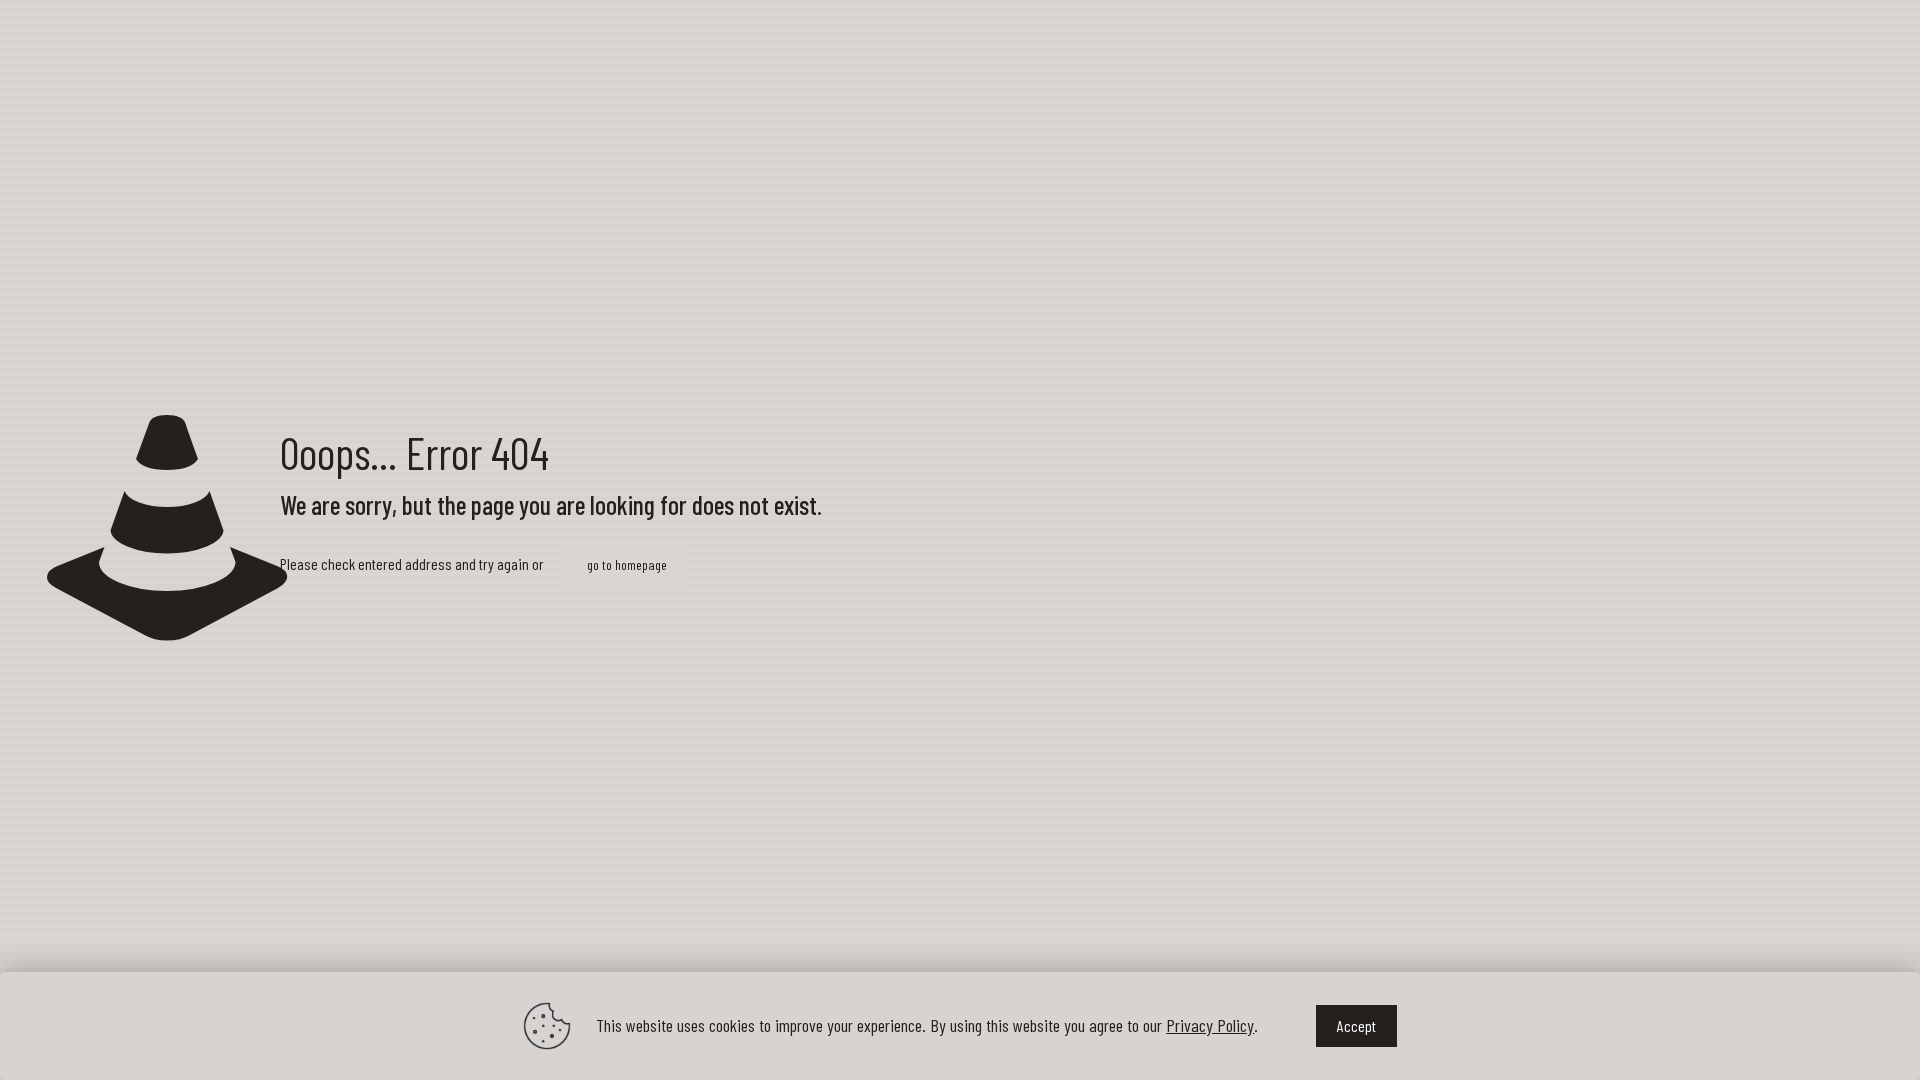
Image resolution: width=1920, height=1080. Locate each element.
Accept (1356, 1025)
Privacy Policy (1210, 1025)
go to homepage (627, 564)
